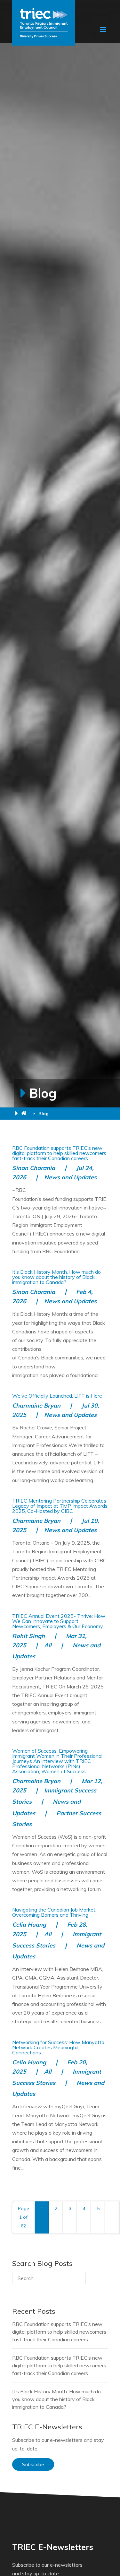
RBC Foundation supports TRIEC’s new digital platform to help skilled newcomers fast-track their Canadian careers (59, 1153)
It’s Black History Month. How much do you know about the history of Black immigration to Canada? (56, 1277)
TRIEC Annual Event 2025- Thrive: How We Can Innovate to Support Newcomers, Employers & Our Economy (59, 1621)
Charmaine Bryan (36, 1405)
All (48, 1645)
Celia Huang (29, 1925)
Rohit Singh (28, 1636)
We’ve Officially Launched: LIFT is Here (57, 1396)
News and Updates (70, 1177)
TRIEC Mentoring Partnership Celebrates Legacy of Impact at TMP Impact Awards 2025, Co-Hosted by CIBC (60, 1506)
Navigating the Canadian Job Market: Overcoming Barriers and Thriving (54, 1912)
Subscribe (33, 2464)
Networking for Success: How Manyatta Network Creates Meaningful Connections (58, 2047)
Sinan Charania (34, 1168)
